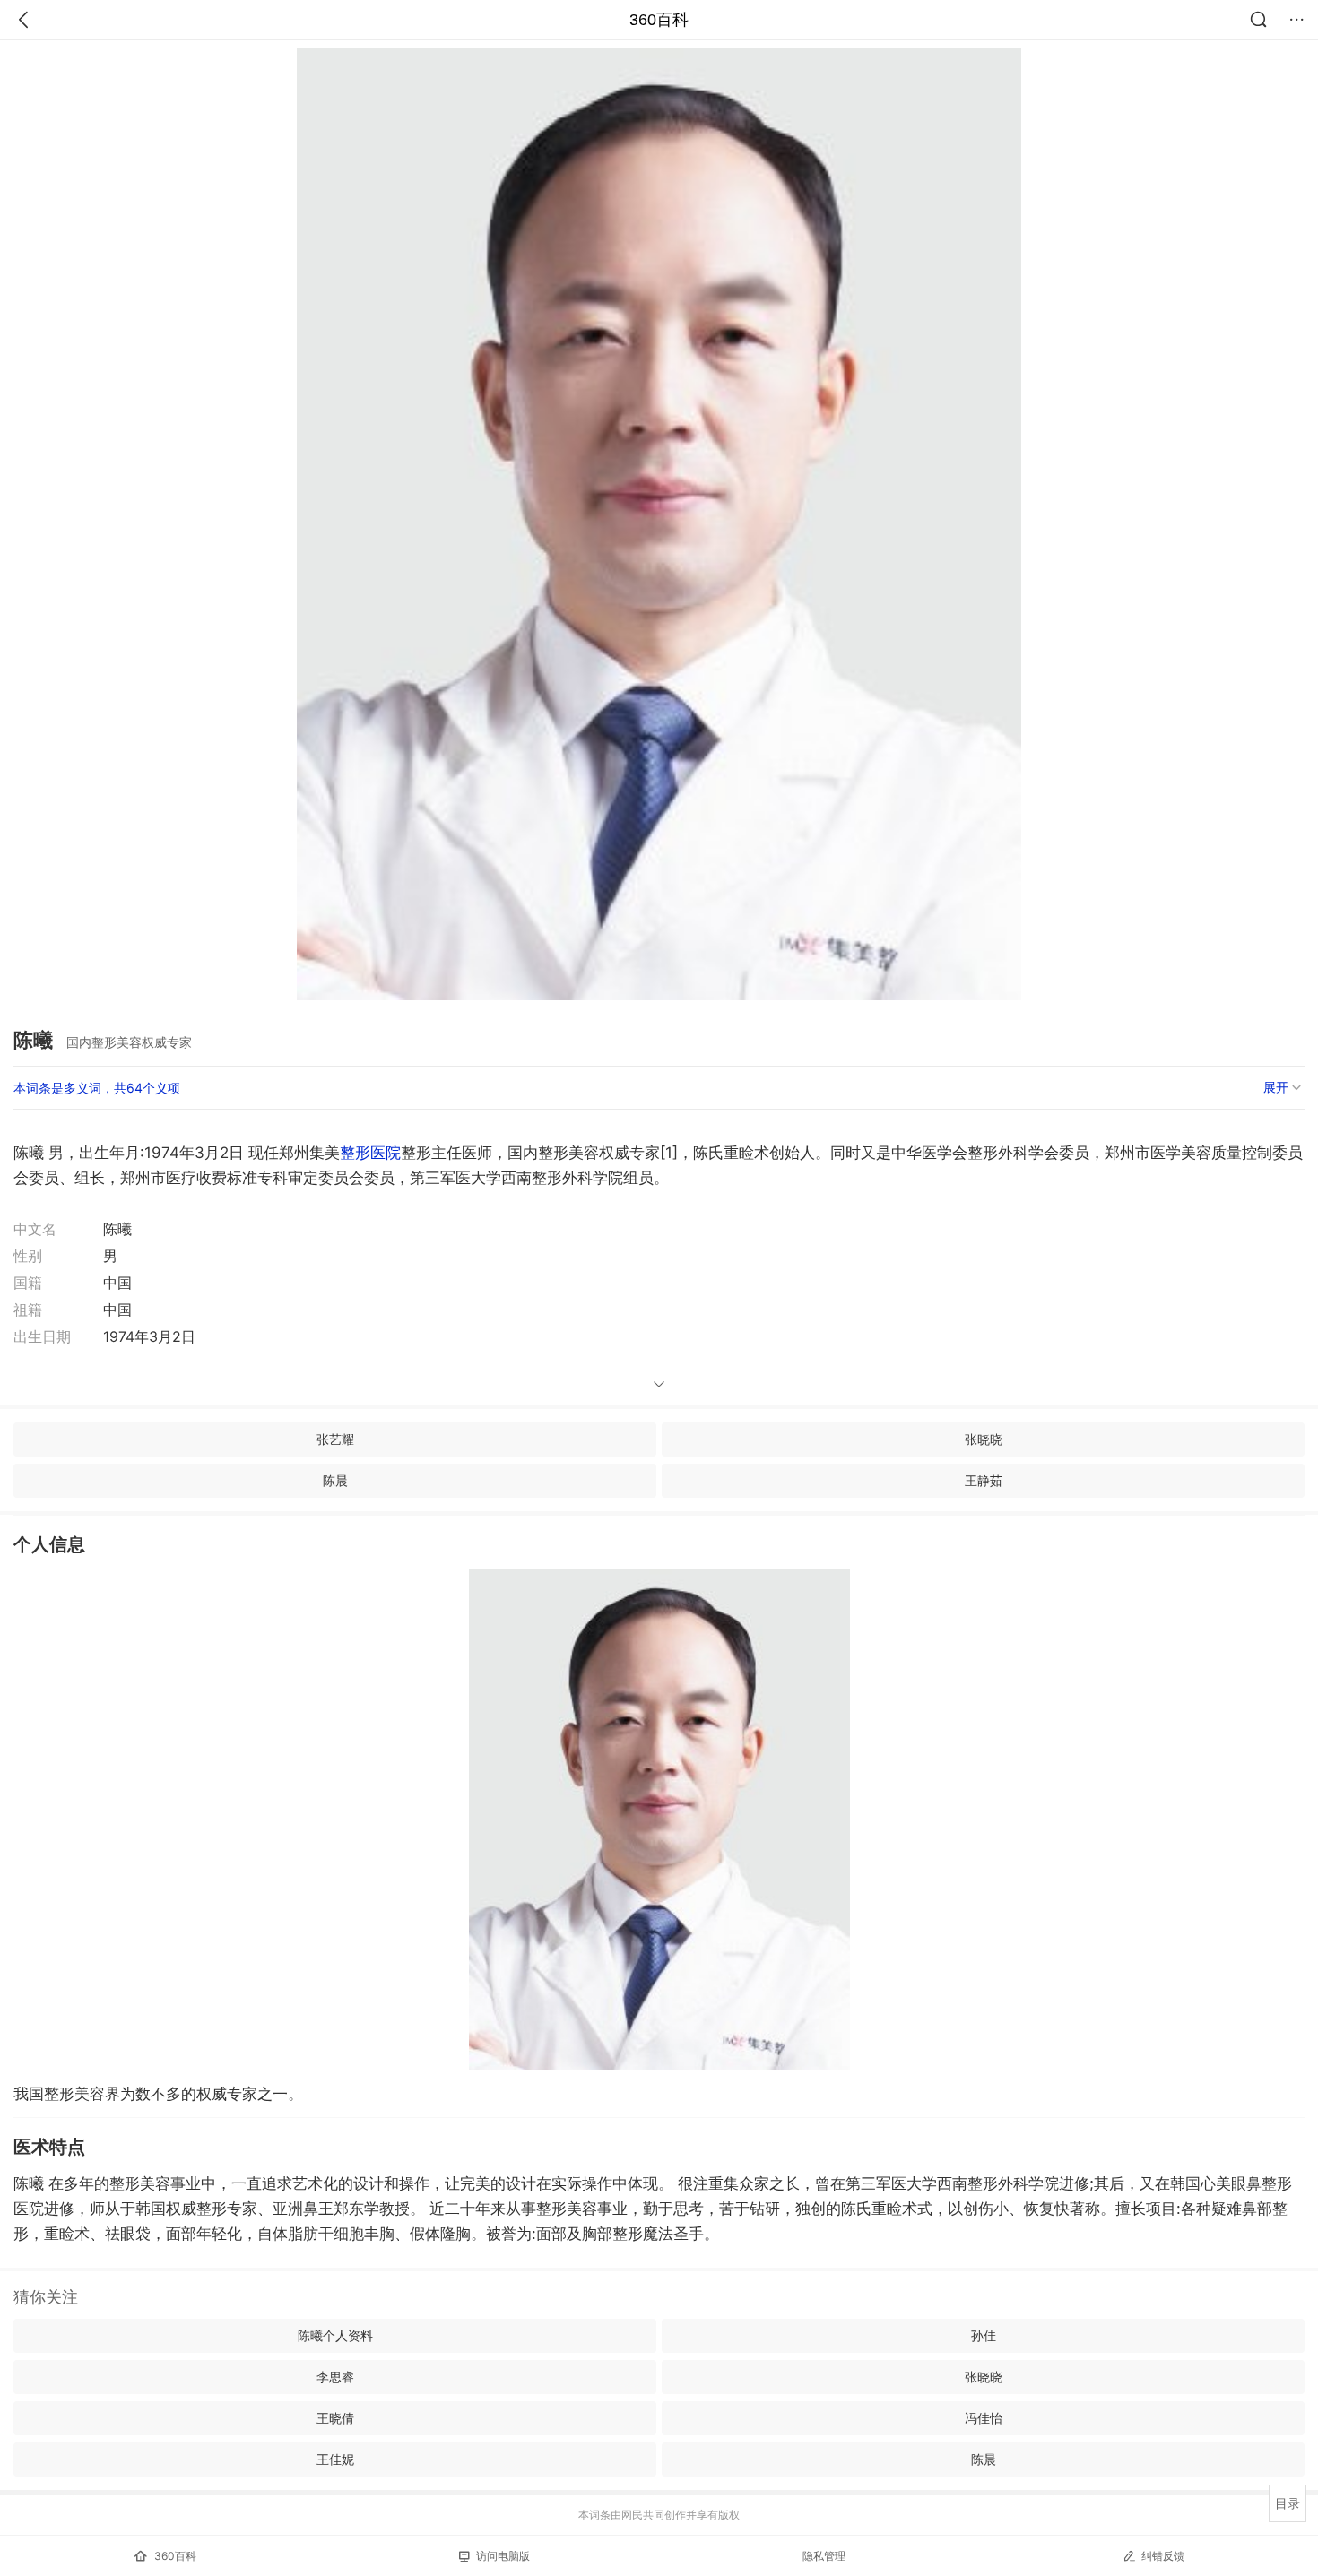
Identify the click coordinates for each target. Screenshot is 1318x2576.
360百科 (659, 20)
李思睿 (335, 2377)
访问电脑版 (503, 2556)
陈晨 (335, 1480)
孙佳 (984, 2335)
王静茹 (984, 1480)
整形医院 (370, 1153)
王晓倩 (335, 2418)
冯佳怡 (984, 2418)
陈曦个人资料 (335, 2335)
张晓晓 (984, 1439)
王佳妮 (335, 2459)
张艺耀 (335, 1439)
